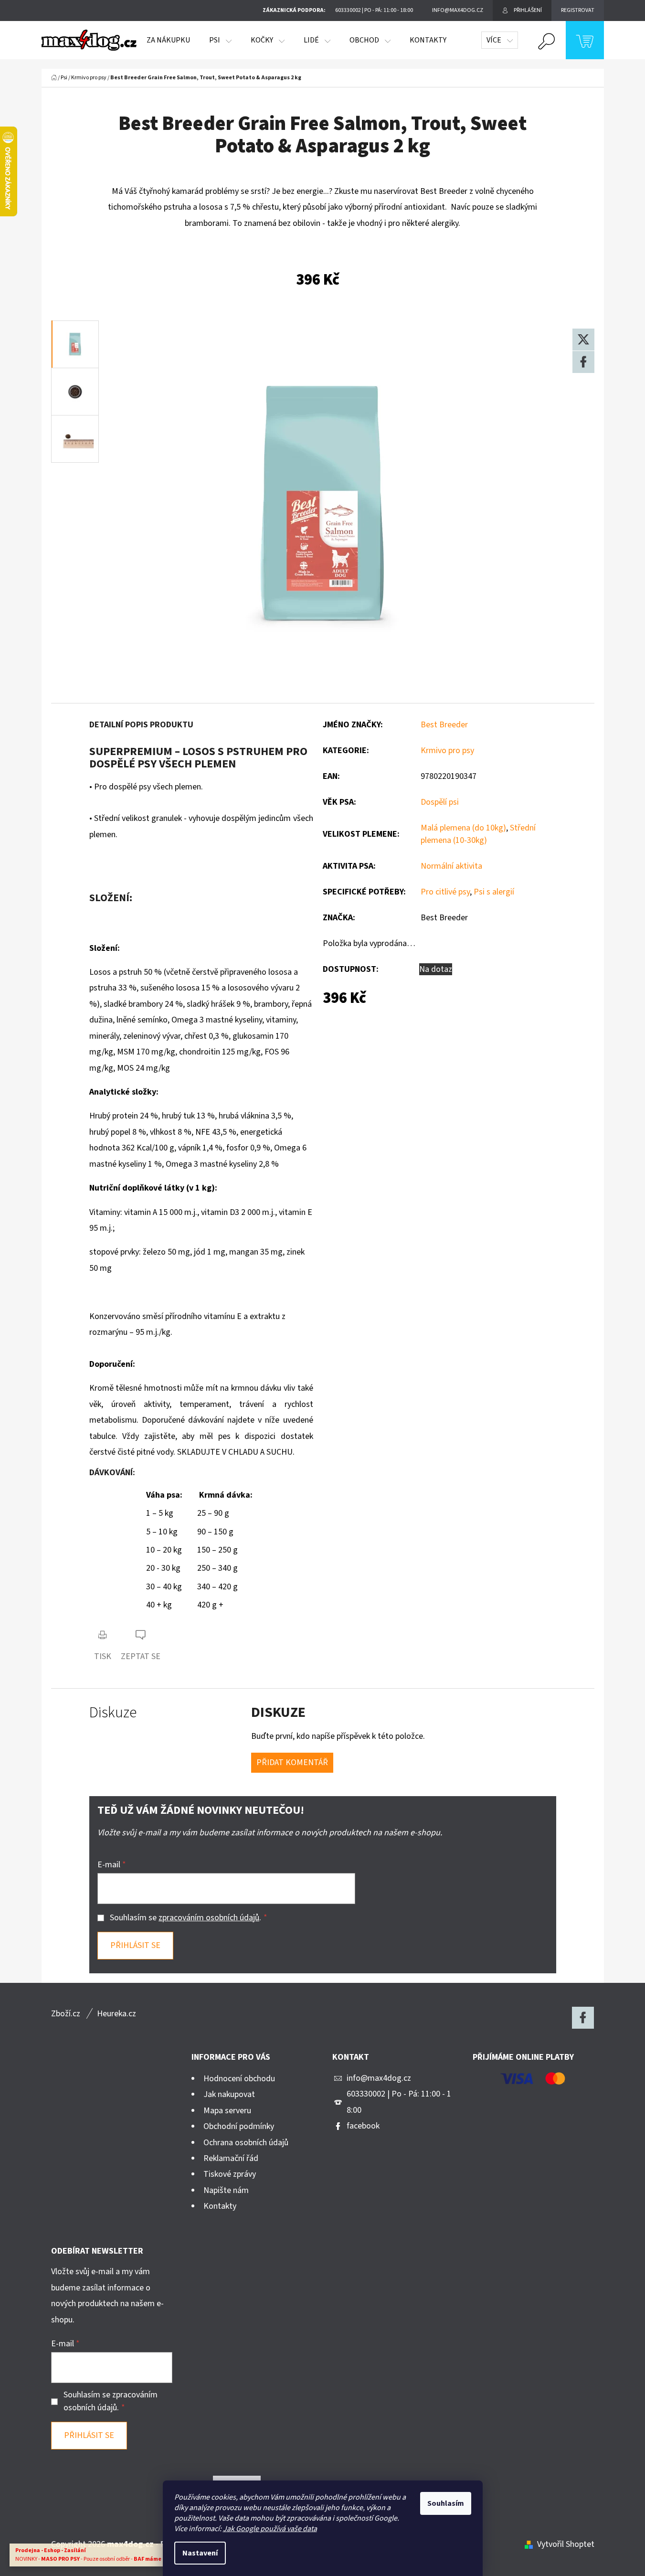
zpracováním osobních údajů (209, 1918)
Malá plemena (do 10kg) (463, 828)
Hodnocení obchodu (239, 2079)
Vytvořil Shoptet (566, 2544)
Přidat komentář (292, 1762)
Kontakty (220, 2206)
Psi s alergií (494, 892)
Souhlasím (446, 2503)
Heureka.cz (116, 2014)
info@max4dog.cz (379, 2078)
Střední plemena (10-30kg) (478, 834)
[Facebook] (583, 362)
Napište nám (226, 2190)
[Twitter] (583, 340)
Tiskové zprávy (230, 2174)
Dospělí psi (440, 802)
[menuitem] (168, 40)
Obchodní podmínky (239, 2126)
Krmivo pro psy (447, 750)
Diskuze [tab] (113, 1713)
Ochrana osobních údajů (246, 2143)
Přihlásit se (135, 1945)
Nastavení (200, 2553)
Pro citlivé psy (445, 892)
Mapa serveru (227, 2111)
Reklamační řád (231, 2158)
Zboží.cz (66, 2014)
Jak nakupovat (229, 2094)
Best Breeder (444, 725)
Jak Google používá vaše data (270, 2529)
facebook (363, 2126)
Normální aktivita (451, 866)
